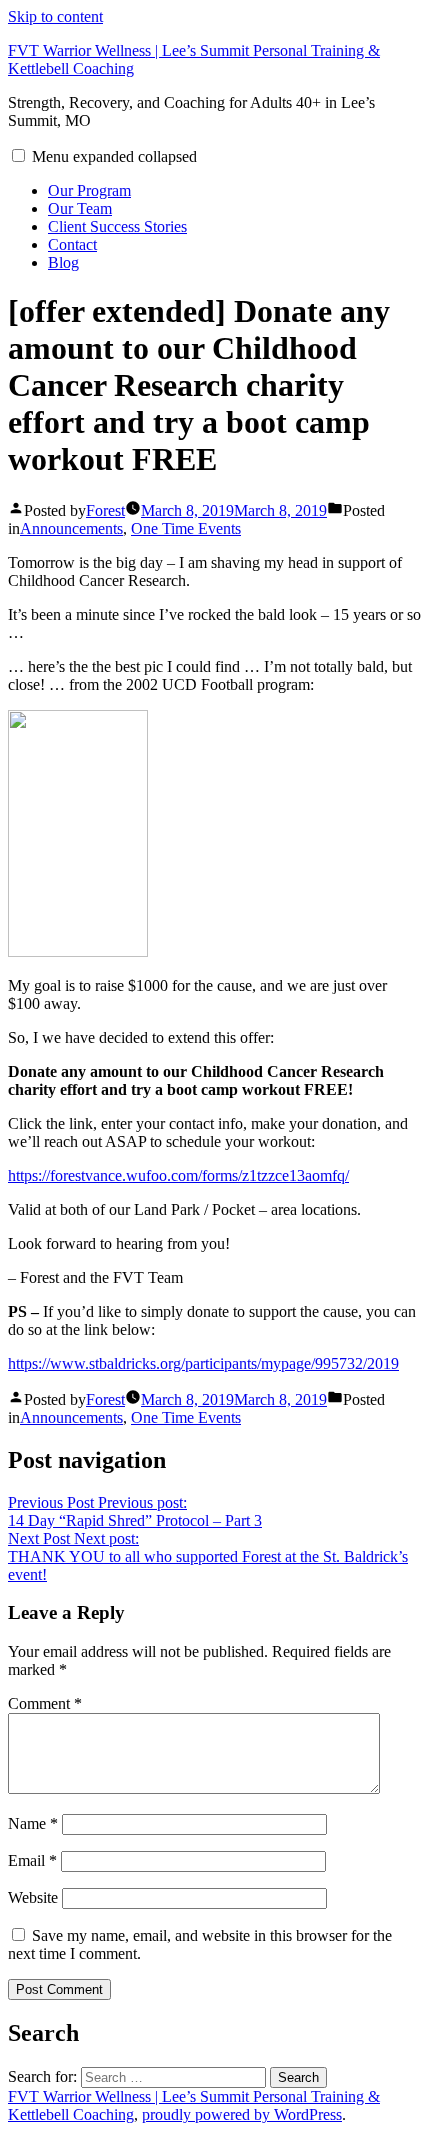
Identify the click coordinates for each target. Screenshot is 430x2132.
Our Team (80, 208)
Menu (114, 156)
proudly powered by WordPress (242, 2114)
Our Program (89, 190)
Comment (45, 1703)
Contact (72, 244)
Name (33, 1823)
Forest (105, 510)
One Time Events (186, 528)
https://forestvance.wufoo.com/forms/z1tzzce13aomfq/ (178, 1175)
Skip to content (55, 16)
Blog (63, 262)
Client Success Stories (117, 226)
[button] (18, 155)
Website (33, 1897)
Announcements (71, 528)
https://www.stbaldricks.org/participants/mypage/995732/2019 (203, 1363)
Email (32, 1860)
